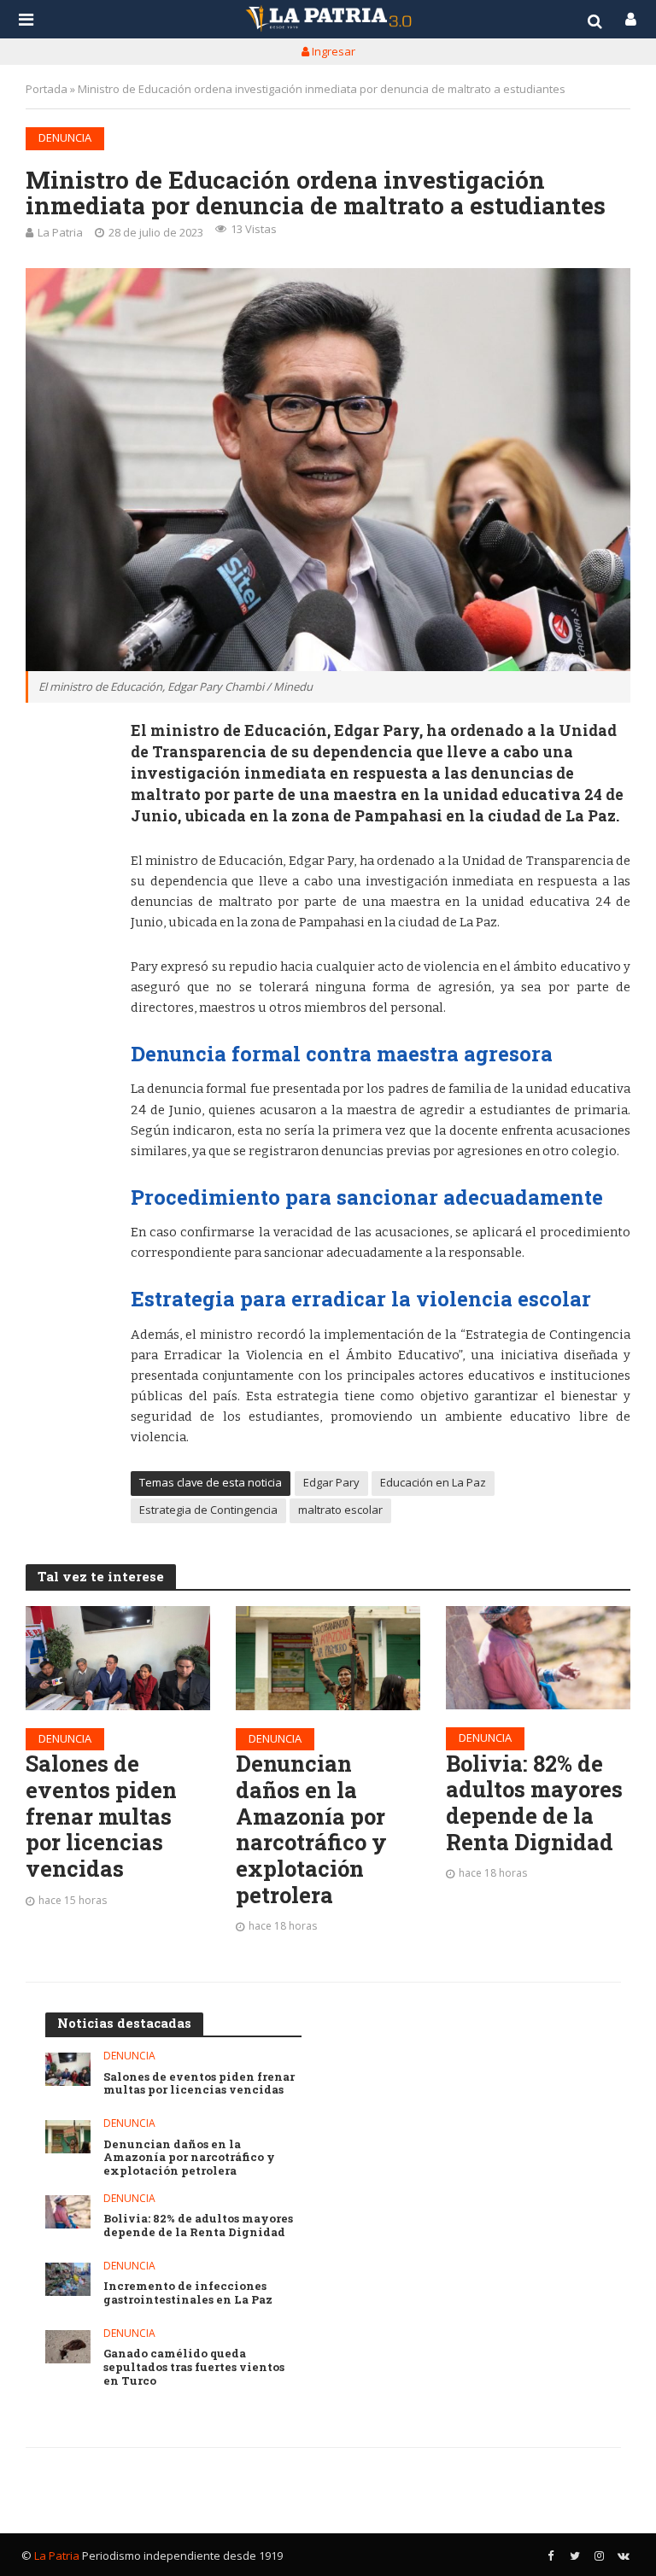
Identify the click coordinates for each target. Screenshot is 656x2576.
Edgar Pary (331, 1482)
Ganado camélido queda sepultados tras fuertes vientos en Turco (194, 2367)
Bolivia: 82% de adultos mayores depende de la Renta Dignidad (534, 1803)
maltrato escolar (340, 1510)
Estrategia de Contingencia (208, 1510)
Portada (47, 89)
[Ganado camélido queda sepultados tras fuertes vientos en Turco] (68, 2347)
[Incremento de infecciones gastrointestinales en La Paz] (68, 2279)
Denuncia (65, 137)
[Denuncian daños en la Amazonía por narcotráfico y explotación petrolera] (328, 1658)
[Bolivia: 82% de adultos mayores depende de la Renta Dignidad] (538, 1658)
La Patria (60, 232)
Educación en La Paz (433, 1482)
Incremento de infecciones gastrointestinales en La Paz (188, 2293)
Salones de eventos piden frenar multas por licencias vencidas (101, 1816)
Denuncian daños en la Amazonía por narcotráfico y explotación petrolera (311, 1829)
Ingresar (332, 51)
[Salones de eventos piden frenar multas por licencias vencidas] (118, 1658)
